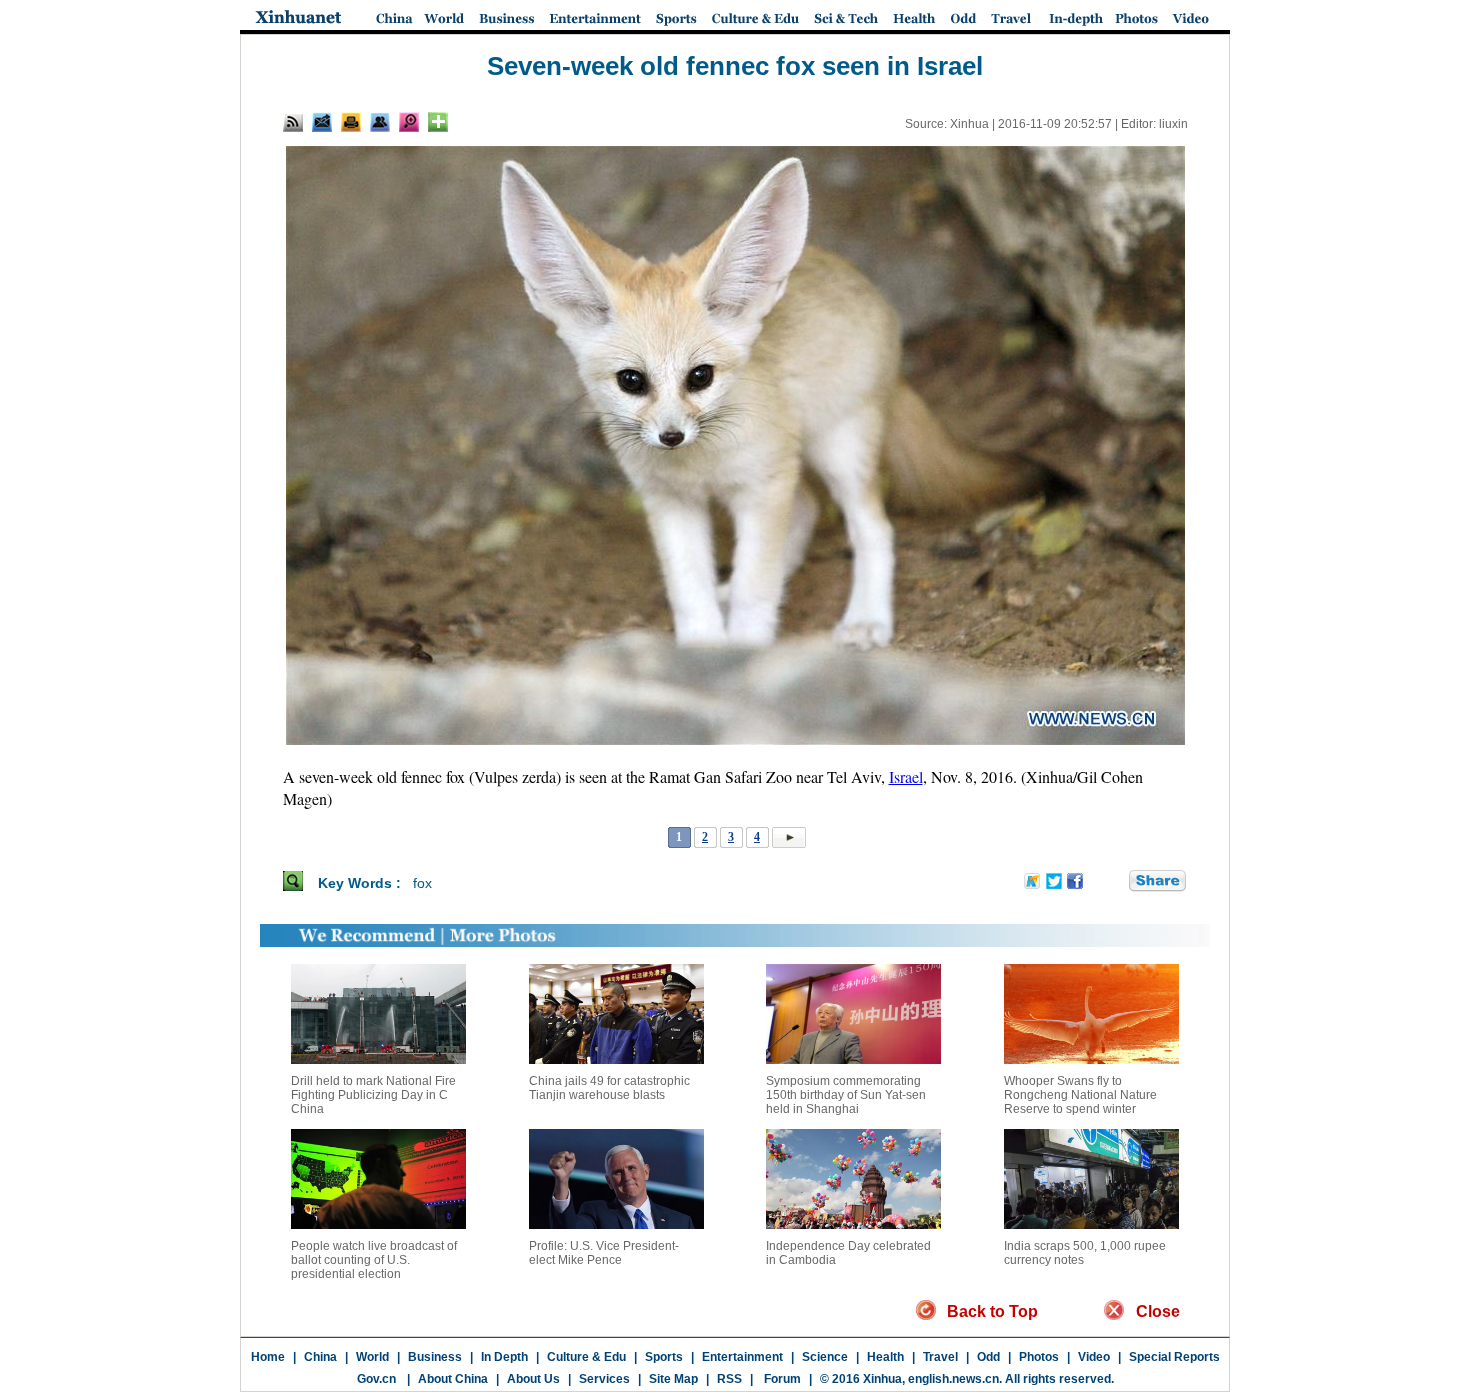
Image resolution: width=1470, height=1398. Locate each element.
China (320, 1357)
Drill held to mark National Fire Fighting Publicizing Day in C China (373, 1095)
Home (268, 1357)
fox (422, 883)
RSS (729, 1379)
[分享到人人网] (1115, 882)
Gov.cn (376, 1379)
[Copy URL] (380, 122)
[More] (438, 122)
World (372, 1357)
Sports (664, 1357)
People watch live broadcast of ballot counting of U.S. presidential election (374, 1260)
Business (435, 1357)
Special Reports (1174, 1357)
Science (825, 1357)
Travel (940, 1357)
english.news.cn (953, 1379)
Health (885, 1357)
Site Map (673, 1379)
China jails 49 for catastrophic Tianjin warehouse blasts (609, 1088)
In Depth (504, 1357)
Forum (781, 1379)
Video (1094, 1357)
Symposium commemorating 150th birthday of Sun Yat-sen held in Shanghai (846, 1095)
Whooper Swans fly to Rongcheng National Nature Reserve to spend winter (1080, 1095)
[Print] (351, 122)
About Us (533, 1379)
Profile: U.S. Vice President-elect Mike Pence (604, 1253)
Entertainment (742, 1357)
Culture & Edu (586, 1357)
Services (604, 1379)
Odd (988, 1357)
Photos (1039, 1357)
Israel (906, 776)
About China (453, 1379)
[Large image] (409, 122)
